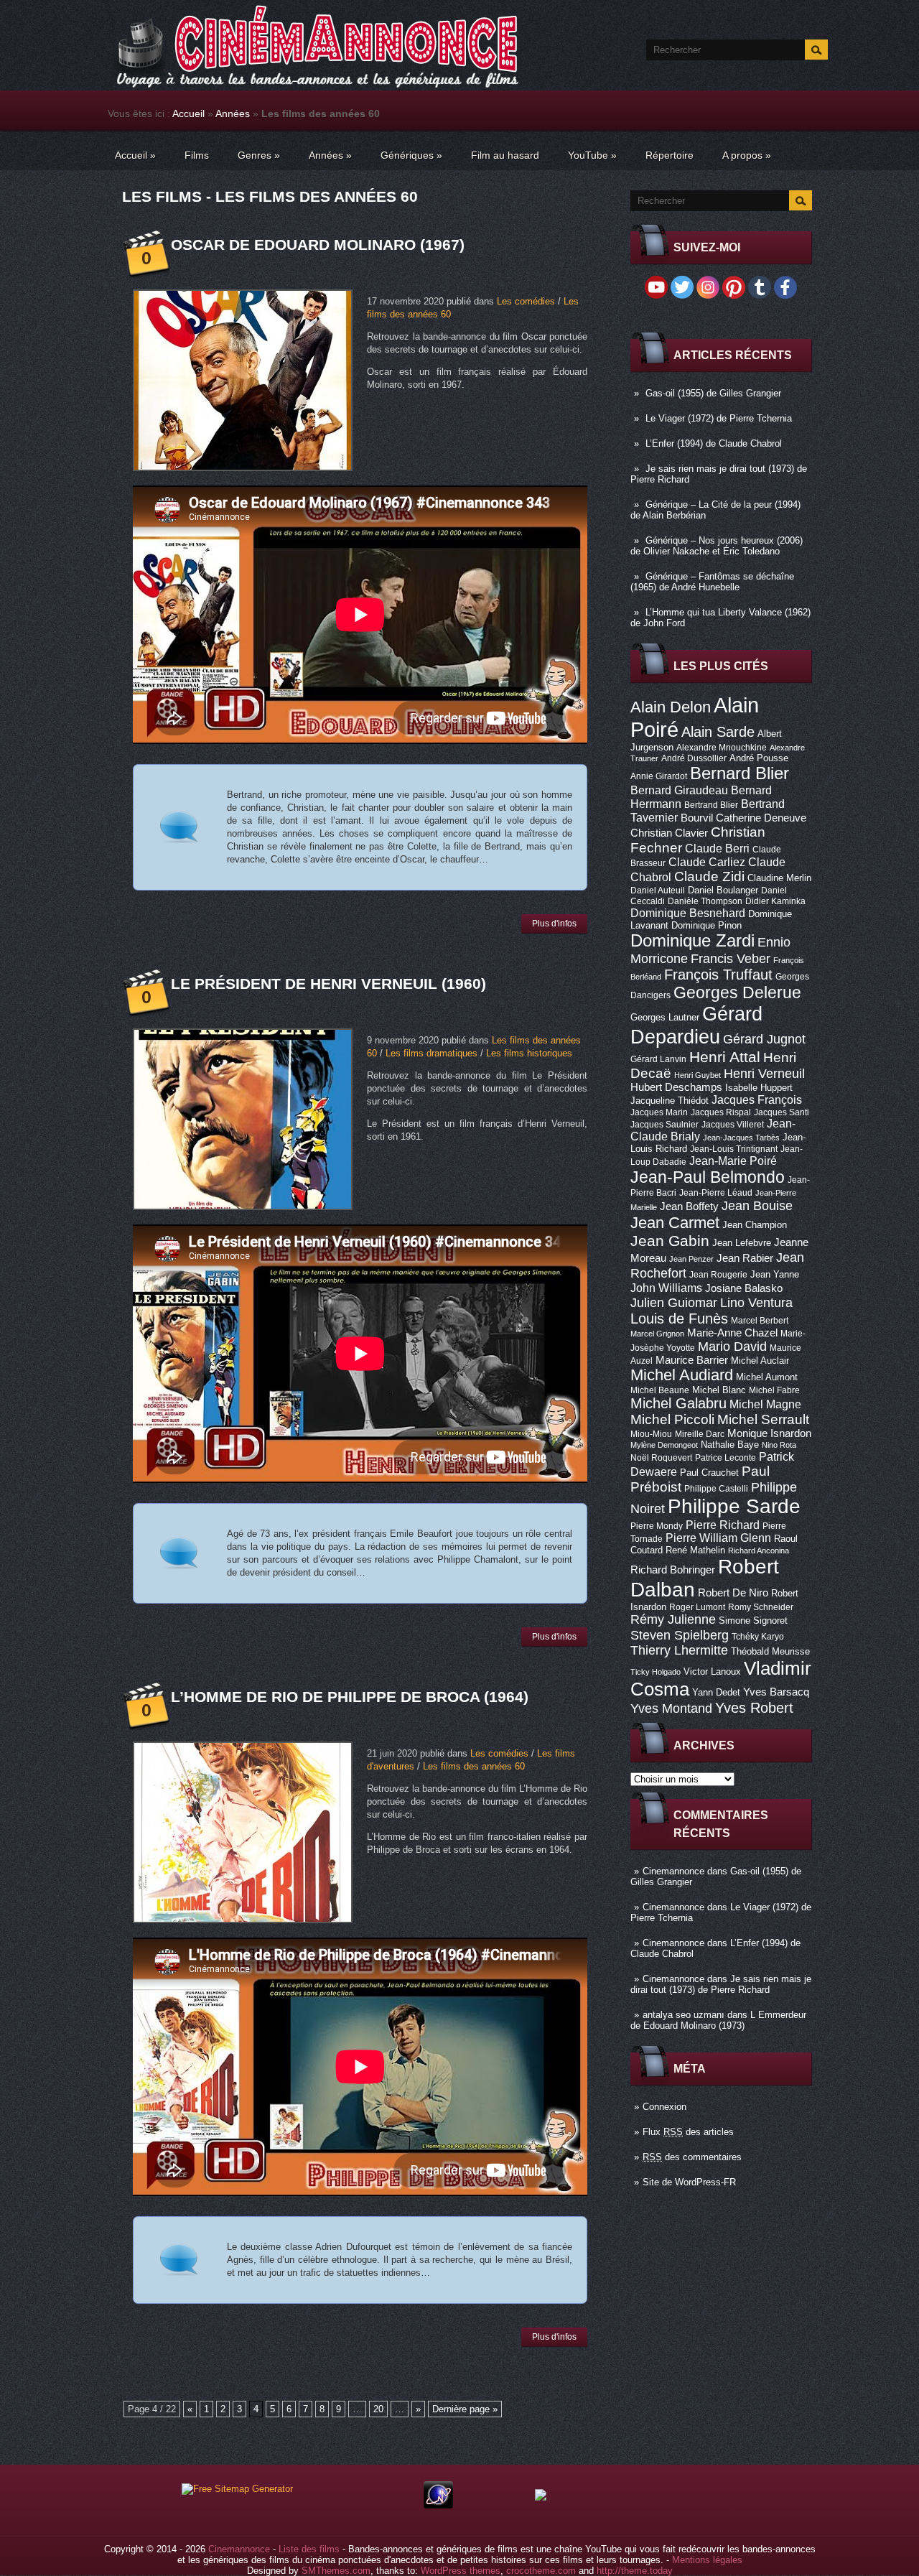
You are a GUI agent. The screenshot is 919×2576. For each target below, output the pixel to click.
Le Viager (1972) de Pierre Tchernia (719, 418)
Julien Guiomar (674, 1303)
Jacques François (757, 1099)
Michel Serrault (763, 1419)
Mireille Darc (700, 1434)
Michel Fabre (774, 1390)
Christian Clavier (669, 833)
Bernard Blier (740, 773)
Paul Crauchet (709, 1473)
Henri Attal (725, 1057)
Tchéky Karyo (758, 1637)
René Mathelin (695, 1550)
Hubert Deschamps (676, 1087)
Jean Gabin (670, 1241)
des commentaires (692, 2157)
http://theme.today (635, 2571)
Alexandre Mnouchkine (722, 748)
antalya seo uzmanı (684, 2015)
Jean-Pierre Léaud (716, 1193)
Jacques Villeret (733, 1125)
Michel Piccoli (672, 1419)
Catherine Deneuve (761, 818)
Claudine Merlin (779, 878)
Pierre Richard (723, 1525)
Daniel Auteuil (658, 891)
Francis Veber (731, 959)
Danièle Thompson (705, 901)
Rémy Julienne (673, 1619)
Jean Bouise (757, 1205)
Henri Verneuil (764, 1074)
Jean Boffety (689, 1206)
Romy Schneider (761, 1607)
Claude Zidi (709, 877)
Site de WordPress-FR (689, 2182)
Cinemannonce (673, 1871)
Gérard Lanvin (658, 1059)
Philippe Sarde (734, 1506)
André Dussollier (694, 758)
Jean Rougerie (718, 1275)
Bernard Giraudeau (679, 790)
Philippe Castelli (716, 1489)
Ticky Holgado (656, 1672)
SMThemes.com (336, 2571)
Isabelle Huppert (759, 1088)
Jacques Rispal (721, 1112)
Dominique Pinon (706, 925)
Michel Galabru (678, 1403)
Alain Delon (671, 707)
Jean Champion (755, 1225)
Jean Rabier (745, 1258)
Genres (259, 155)
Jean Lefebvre (742, 1243)
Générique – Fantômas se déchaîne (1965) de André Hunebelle (712, 582)
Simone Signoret (753, 1621)
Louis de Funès (679, 1319)
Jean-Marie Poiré (733, 1161)
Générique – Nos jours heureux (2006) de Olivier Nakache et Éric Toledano (717, 546)
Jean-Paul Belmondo (708, 1177)
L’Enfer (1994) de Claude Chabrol (714, 443)
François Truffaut (718, 975)
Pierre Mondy (657, 1526)
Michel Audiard (682, 1375)
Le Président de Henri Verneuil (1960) (328, 984)
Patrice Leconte (726, 1458)
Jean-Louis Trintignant (734, 1149)
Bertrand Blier (711, 805)
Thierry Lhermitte (679, 1650)
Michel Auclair (760, 1361)
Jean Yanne (775, 1274)
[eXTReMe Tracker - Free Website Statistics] (438, 2505)
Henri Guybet (698, 1075)
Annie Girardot (659, 776)
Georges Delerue (737, 992)
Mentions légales (707, 2560)
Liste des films (309, 2549)
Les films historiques (529, 1053)
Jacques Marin (659, 1112)
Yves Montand (671, 1708)
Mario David (732, 1346)
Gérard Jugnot (764, 1039)
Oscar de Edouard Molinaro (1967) (318, 245)
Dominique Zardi (692, 940)
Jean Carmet (675, 1223)
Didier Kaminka (775, 901)
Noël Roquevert (661, 1458)
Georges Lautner (665, 1017)
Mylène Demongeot (664, 1445)
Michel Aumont (767, 1377)
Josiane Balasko (744, 1288)
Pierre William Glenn (718, 1538)
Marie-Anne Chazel (732, 1333)
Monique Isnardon (769, 1433)
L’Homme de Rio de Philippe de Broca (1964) (350, 1697)
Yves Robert (754, 1708)
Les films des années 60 (474, 1766)
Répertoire (670, 155)
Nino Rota (779, 1445)
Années (233, 113)
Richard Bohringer (673, 1570)
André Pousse (759, 758)
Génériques (411, 155)
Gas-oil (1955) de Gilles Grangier (713, 393)
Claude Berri (717, 848)
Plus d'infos (554, 924)
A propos (747, 155)
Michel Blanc (719, 1390)
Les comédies (526, 301)
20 (378, 2409)
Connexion (664, 2107)
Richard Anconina (759, 1550)
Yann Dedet (716, 1692)
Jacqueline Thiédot (670, 1101)
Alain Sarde (718, 732)
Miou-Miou (651, 1434)
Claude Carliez (707, 862)
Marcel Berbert (760, 1321)
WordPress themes (461, 2571)
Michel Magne (765, 1404)
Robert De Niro (733, 1593)
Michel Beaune (660, 1390)
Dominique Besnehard (688, 913)
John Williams (666, 1288)
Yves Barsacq (776, 1692)
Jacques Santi (782, 1112)
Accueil (188, 113)
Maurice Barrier (692, 1360)
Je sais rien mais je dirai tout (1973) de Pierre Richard (721, 1984)
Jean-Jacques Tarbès (741, 1138)
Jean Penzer (691, 1259)
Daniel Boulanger (723, 890)
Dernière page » (465, 2409)
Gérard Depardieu (696, 1025)
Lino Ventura (756, 1302)
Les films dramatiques (431, 1053)
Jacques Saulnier (664, 1125)
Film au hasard (505, 155)
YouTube (592, 155)
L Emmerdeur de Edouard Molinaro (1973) (718, 2020)
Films (197, 155)
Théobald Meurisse (770, 1651)
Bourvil (697, 818)
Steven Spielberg (680, 1635)
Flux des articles (688, 2132)
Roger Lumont (697, 1607)
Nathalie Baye (730, 1445)
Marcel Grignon (657, 1334)
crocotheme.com (541, 2571)
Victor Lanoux (712, 1671)
